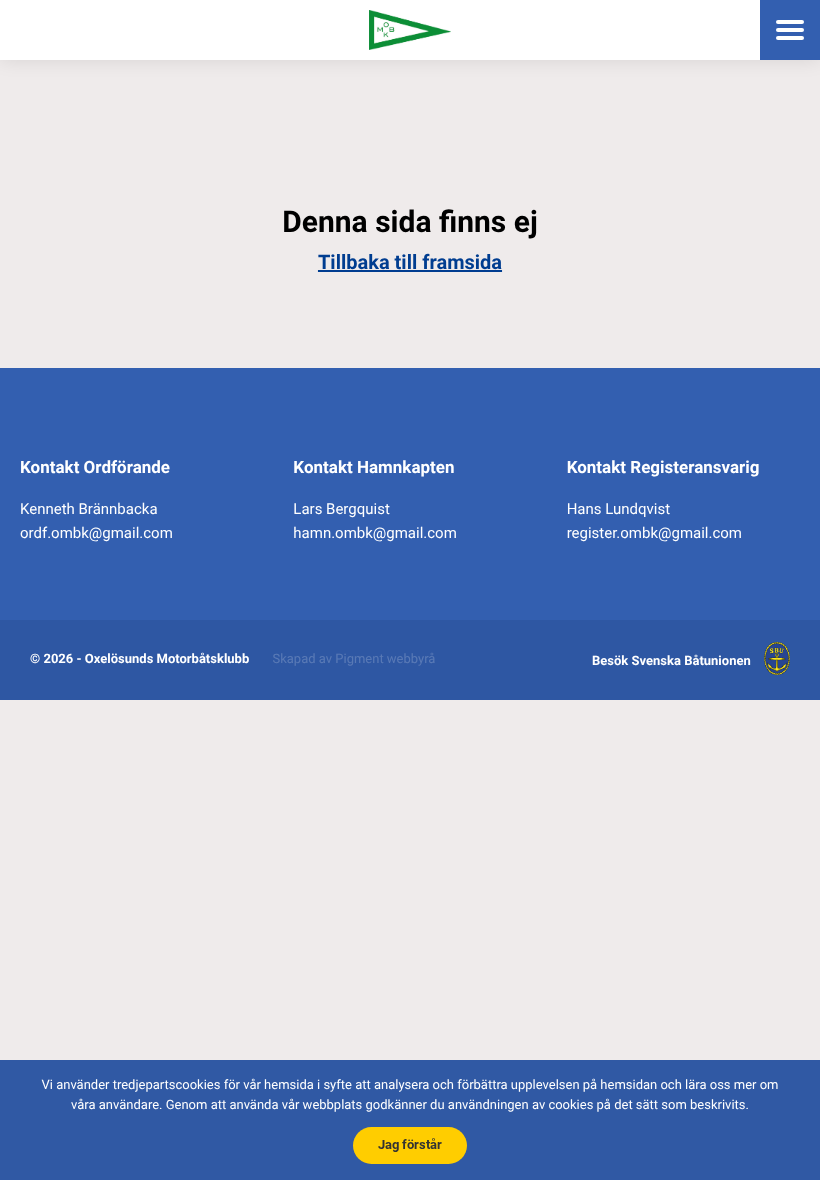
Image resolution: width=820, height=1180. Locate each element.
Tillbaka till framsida (410, 262)
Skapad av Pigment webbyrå (354, 659)
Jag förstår (410, 1144)
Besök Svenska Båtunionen (671, 661)
